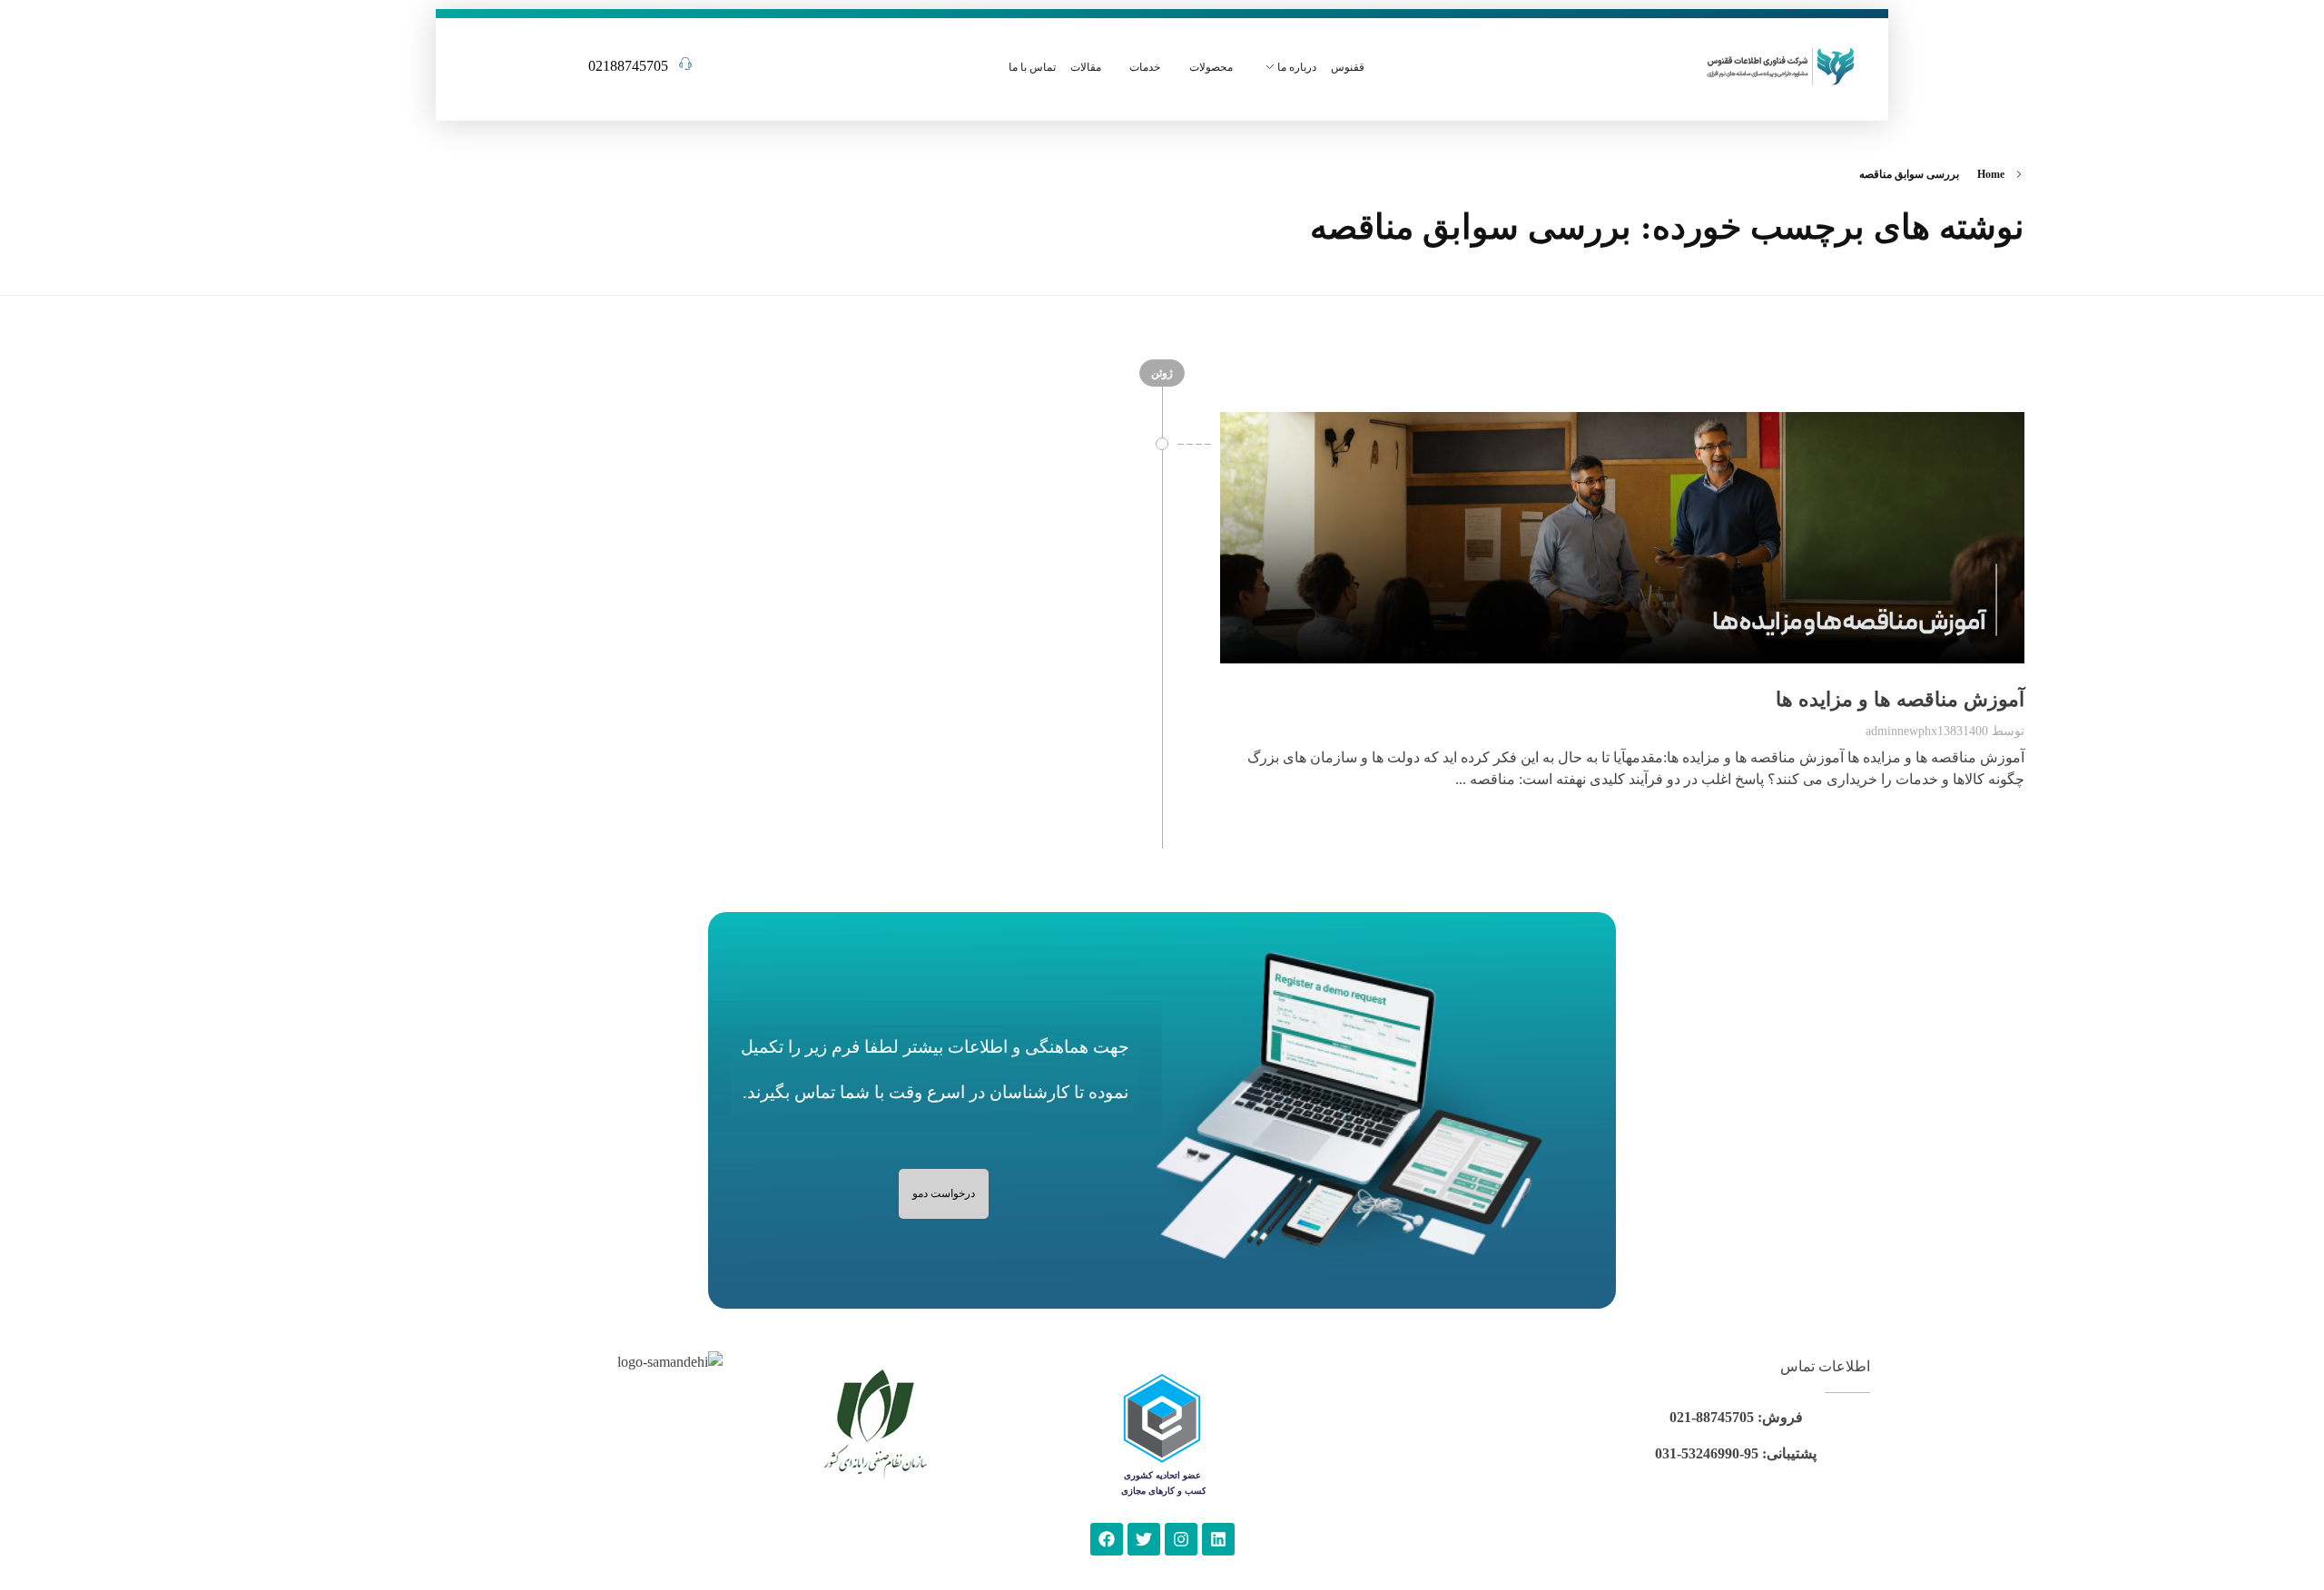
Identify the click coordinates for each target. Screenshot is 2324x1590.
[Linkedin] (1218, 1539)
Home (1991, 174)
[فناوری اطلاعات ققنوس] (1781, 64)
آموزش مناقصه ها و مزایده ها (1900, 699)
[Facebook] (1107, 1539)
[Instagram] (1181, 1539)
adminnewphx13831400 (1927, 731)
